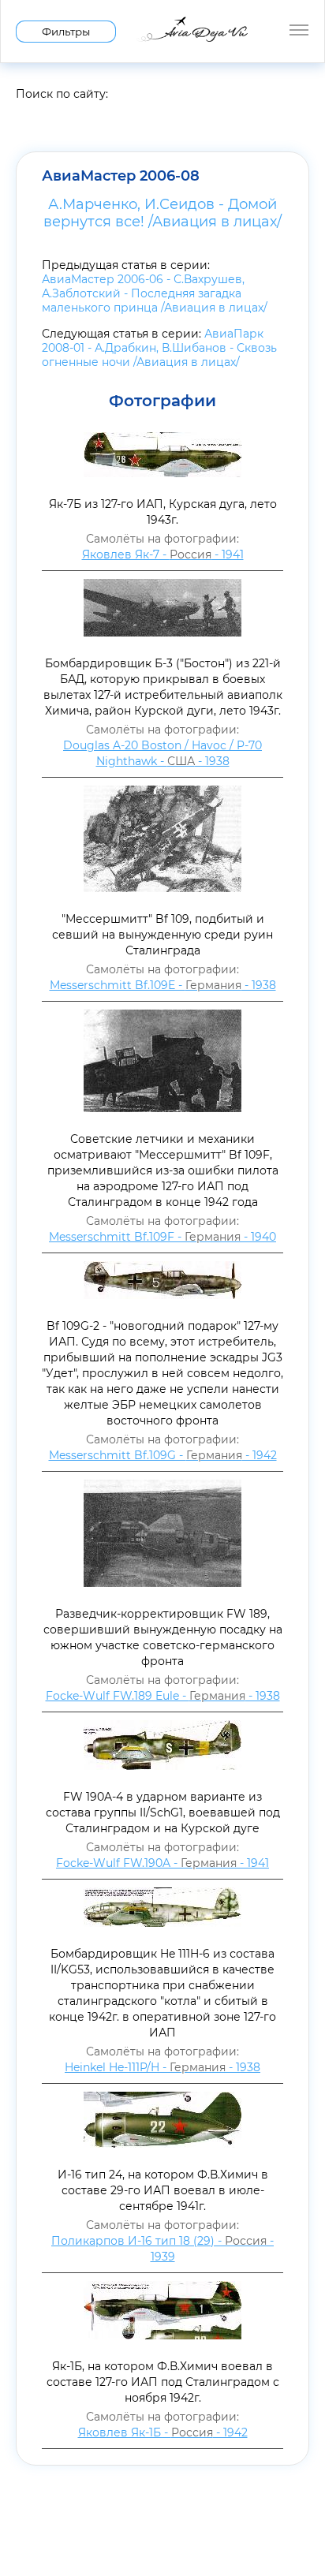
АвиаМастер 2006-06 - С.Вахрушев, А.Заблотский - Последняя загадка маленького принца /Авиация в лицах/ (155, 293)
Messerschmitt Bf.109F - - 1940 (162, 1237)
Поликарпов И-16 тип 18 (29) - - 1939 (162, 2249)
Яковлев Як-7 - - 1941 (163, 554)
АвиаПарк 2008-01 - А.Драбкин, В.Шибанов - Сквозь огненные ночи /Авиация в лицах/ (159, 348)
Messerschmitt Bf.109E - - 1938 (163, 985)
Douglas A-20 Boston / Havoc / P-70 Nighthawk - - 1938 (162, 753)
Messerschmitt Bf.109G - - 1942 (163, 1455)
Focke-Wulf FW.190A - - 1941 (162, 1863)
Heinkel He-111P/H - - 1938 (162, 2067)
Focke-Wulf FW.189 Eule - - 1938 (163, 1696)
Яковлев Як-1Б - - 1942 (163, 2432)
